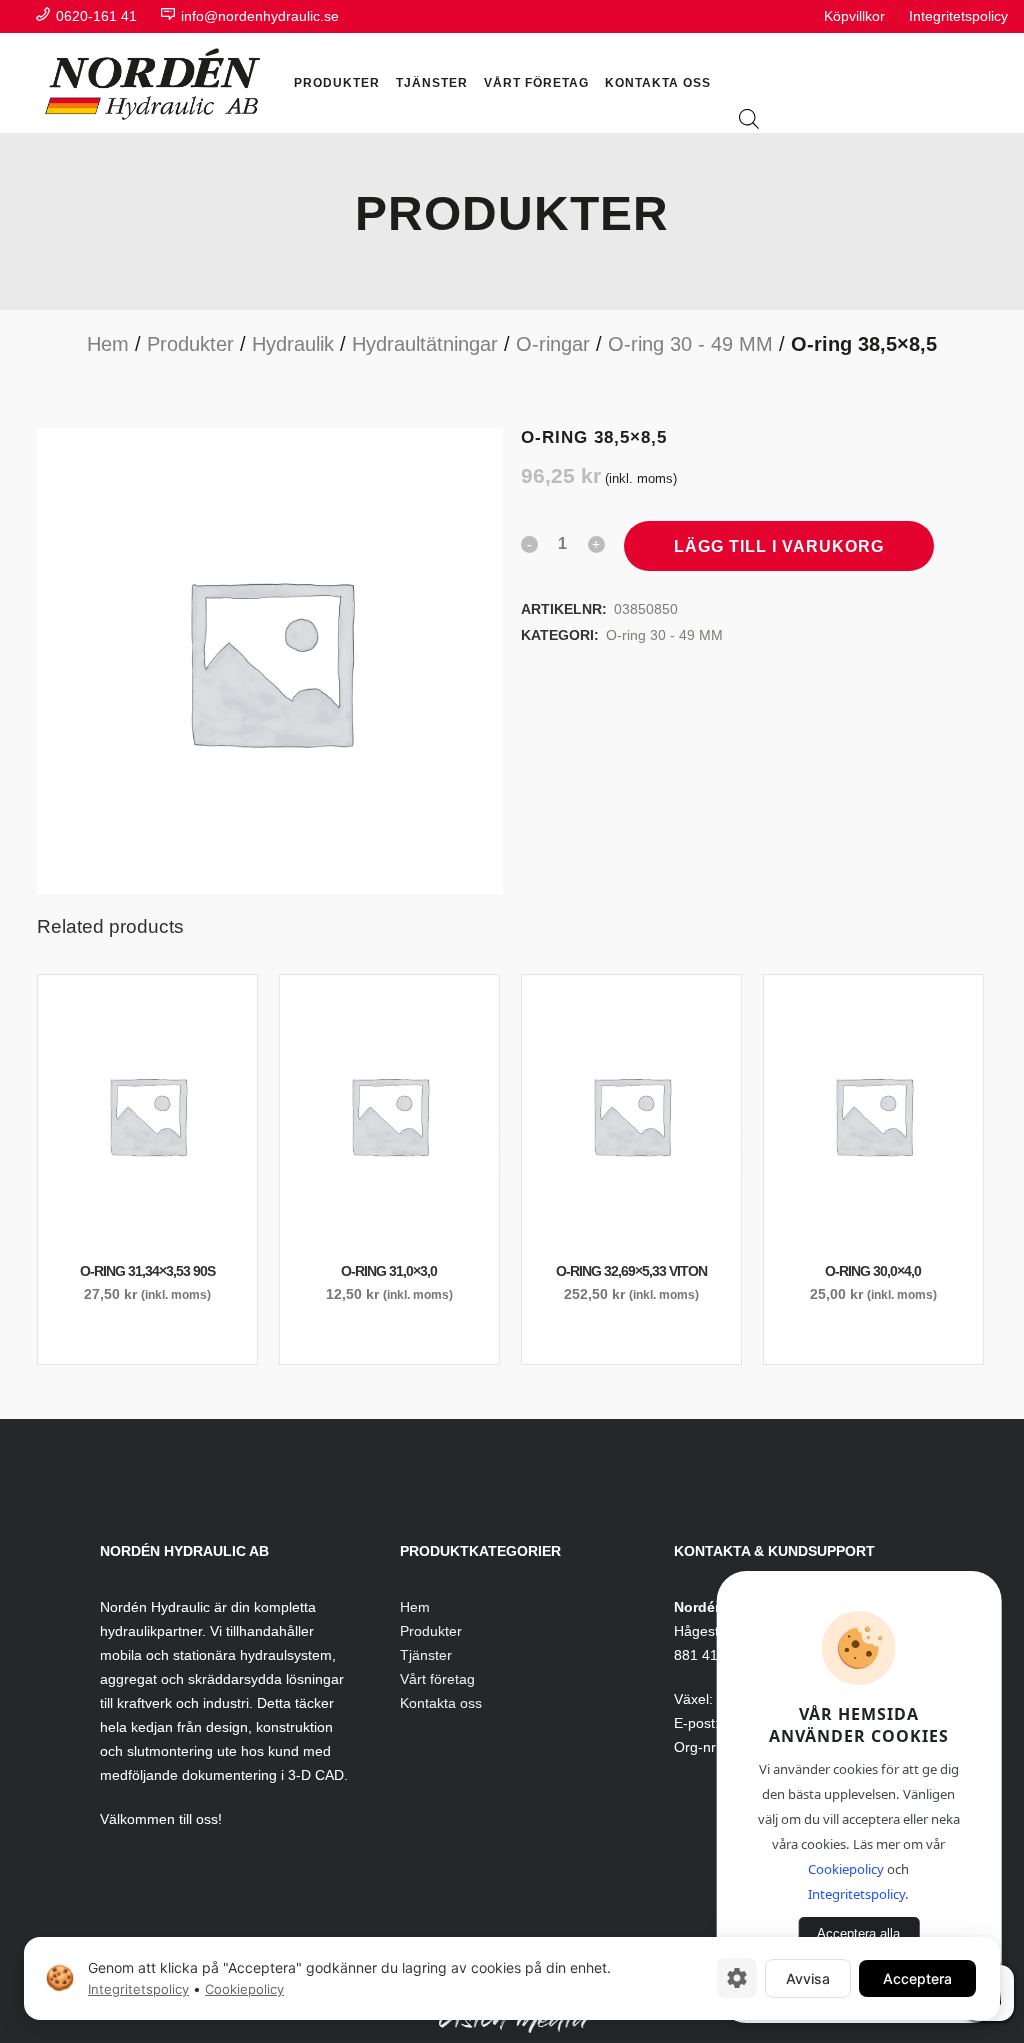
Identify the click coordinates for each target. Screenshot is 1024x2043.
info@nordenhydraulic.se (258, 16)
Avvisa (808, 1977)
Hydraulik (293, 344)
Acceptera (917, 1977)
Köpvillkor (854, 16)
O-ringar (553, 344)
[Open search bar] (749, 121)
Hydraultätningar (425, 344)
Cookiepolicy (846, 1869)
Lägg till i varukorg (779, 546)
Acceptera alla (858, 1933)
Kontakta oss (441, 1703)
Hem (108, 344)
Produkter (190, 344)
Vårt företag (437, 1679)
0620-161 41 (96, 16)
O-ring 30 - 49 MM (690, 344)
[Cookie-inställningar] (737, 1978)
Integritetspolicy (958, 16)
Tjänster (426, 1655)
